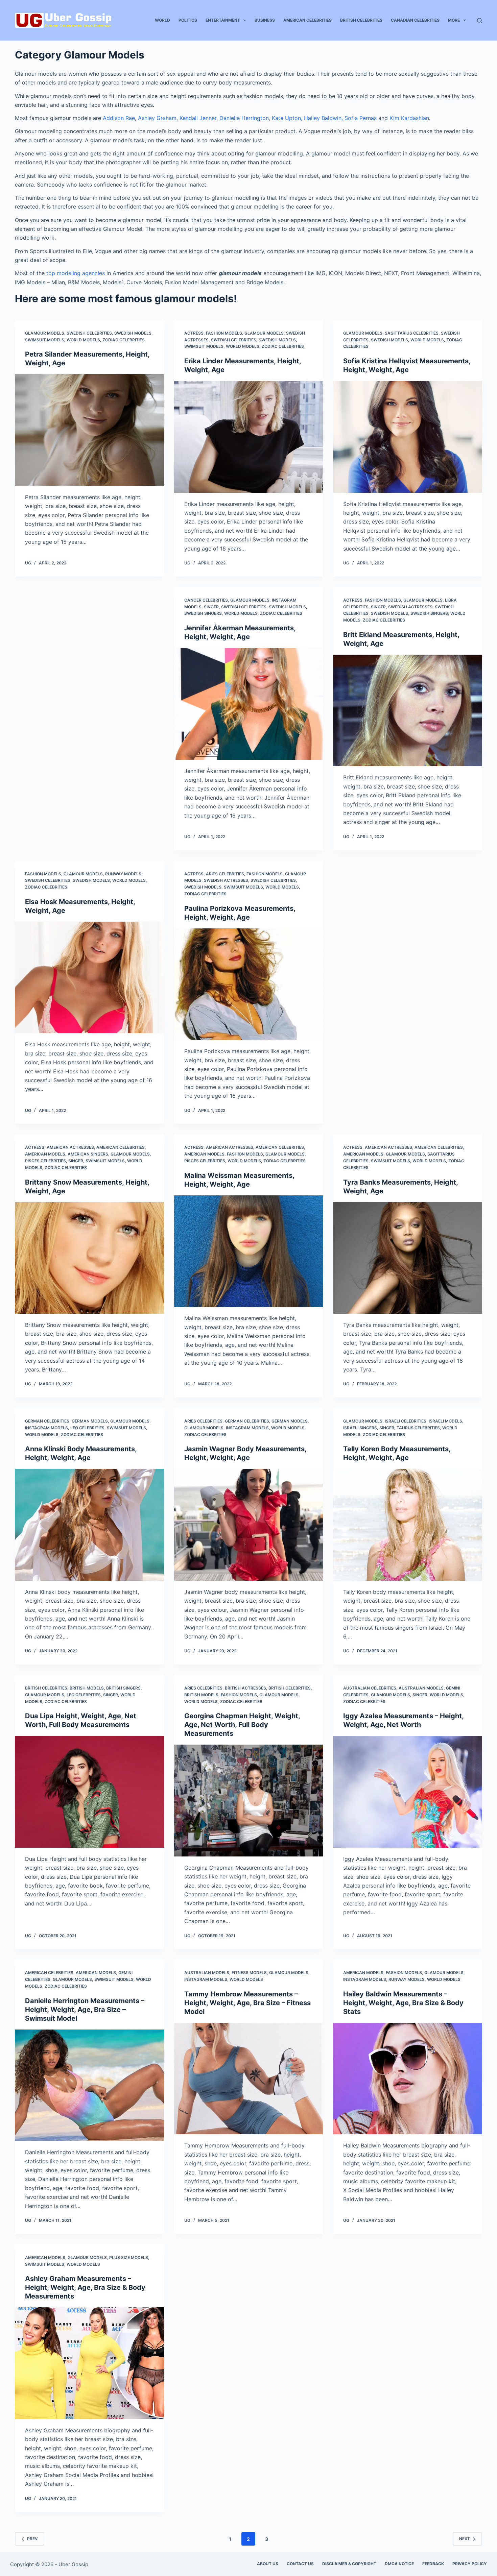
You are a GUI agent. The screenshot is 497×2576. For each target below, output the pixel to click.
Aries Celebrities (225, 874)
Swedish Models (133, 333)
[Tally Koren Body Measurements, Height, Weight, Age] (408, 1525)
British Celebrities (361, 20)
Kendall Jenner (198, 118)
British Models (87, 1688)
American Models (45, 1154)
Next (465, 2539)
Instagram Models (46, 1428)
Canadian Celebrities (415, 20)
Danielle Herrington (244, 118)
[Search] (480, 20)
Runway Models (123, 874)
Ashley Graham (157, 118)
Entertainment (223, 20)
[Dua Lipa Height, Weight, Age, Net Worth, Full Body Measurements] (89, 1792)
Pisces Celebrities (45, 1161)
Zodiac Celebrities (124, 340)
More (454, 20)
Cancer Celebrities (206, 600)
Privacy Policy (470, 2564)
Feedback (433, 2564)
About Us (268, 2564)
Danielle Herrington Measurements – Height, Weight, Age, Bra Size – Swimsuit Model (85, 2010)
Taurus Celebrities (418, 1428)
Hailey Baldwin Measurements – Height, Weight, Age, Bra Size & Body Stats (403, 2003)
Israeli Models (445, 1421)
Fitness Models (249, 1973)
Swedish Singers (203, 613)
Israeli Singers (360, 1428)
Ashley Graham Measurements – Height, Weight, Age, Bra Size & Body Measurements (85, 2287)
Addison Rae (119, 118)
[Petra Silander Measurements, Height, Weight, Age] (89, 430)
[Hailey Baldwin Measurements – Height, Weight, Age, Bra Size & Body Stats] (408, 2079)
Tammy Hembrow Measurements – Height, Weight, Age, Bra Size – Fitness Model (247, 2003)
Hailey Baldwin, (323, 118)
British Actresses (245, 1688)
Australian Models (421, 1688)
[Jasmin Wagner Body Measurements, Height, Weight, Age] (249, 1525)
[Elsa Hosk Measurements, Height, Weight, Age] (89, 977)
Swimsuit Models (45, 340)
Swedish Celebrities (89, 333)
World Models (83, 340)
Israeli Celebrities (406, 1421)
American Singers (88, 1154)
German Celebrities (47, 1421)
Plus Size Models (129, 2257)
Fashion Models (224, 333)
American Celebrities (307, 20)
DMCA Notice (399, 2564)
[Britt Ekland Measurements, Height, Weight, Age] (408, 710)
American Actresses (70, 1147)
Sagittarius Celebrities (412, 333)
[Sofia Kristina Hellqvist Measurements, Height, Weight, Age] (408, 437)
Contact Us (300, 2564)
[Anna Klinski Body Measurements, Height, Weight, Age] (89, 1525)
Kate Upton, (287, 118)
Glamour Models (45, 333)
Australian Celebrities (370, 1688)
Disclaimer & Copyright (349, 2564)
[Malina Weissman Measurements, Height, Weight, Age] (249, 1251)
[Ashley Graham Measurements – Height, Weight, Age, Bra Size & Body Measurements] (89, 2363)
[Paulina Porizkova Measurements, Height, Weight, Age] (249, 984)
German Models (90, 1421)
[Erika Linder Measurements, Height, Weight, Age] (249, 437)
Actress (194, 333)
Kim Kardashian (409, 118)
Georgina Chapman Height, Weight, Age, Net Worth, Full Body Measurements (242, 1725)
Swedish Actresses (410, 607)
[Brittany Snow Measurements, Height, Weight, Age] (89, 1258)
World (162, 20)
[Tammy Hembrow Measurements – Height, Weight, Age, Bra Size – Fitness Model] (249, 2079)
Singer (211, 607)
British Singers (123, 1688)
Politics (188, 20)
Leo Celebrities (87, 1428)
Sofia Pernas (361, 118)
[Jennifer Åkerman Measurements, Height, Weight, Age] (249, 704)
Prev (32, 2539)
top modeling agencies (76, 273)
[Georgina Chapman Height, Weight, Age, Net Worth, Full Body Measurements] (249, 1800)
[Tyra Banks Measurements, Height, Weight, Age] (408, 1258)
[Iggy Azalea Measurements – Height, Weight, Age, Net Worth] (408, 1792)
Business (265, 20)
